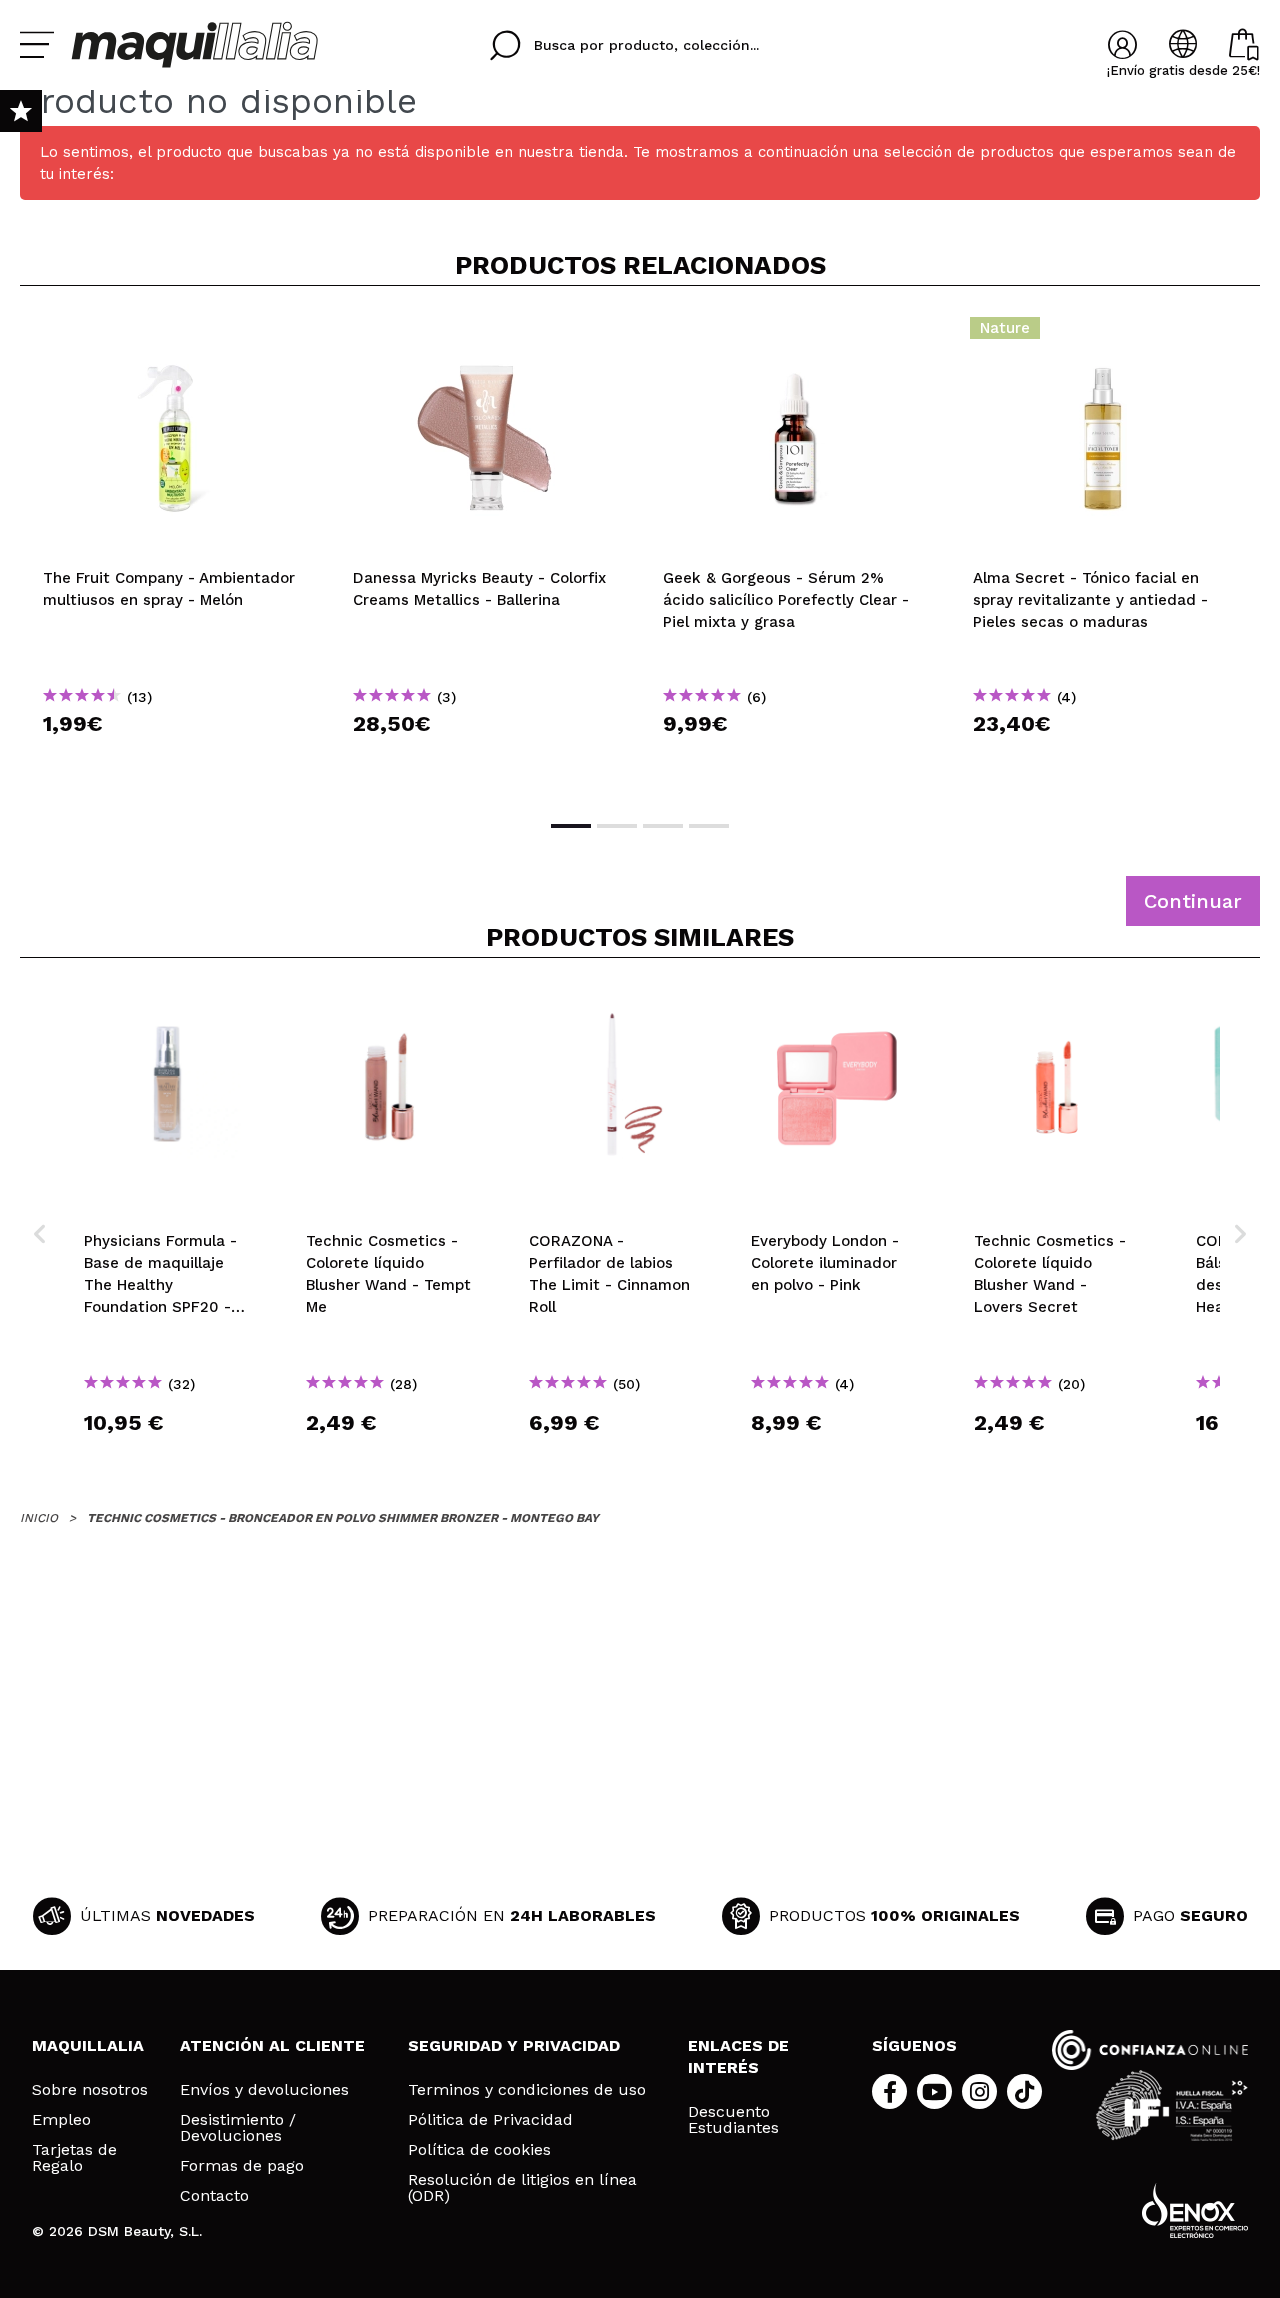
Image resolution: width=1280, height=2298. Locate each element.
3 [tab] (663, 826)
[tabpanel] (175, 551)
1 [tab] (571, 826)
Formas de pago (242, 2166)
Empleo (61, 2120)
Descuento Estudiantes (733, 2120)
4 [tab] (709, 826)
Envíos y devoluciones (264, 2090)
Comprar (175, 759)
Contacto (214, 2196)
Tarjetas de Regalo (74, 2158)
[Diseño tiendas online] (1195, 2210)
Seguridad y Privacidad (514, 2045)
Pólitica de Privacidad (490, 2120)
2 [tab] (617, 826)
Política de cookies (479, 2150)
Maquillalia (88, 2045)
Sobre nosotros (90, 2090)
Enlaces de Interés (738, 2056)
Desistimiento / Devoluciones (238, 2128)
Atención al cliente (272, 2045)
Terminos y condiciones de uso (527, 2090)
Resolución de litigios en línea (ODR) (522, 2188)
